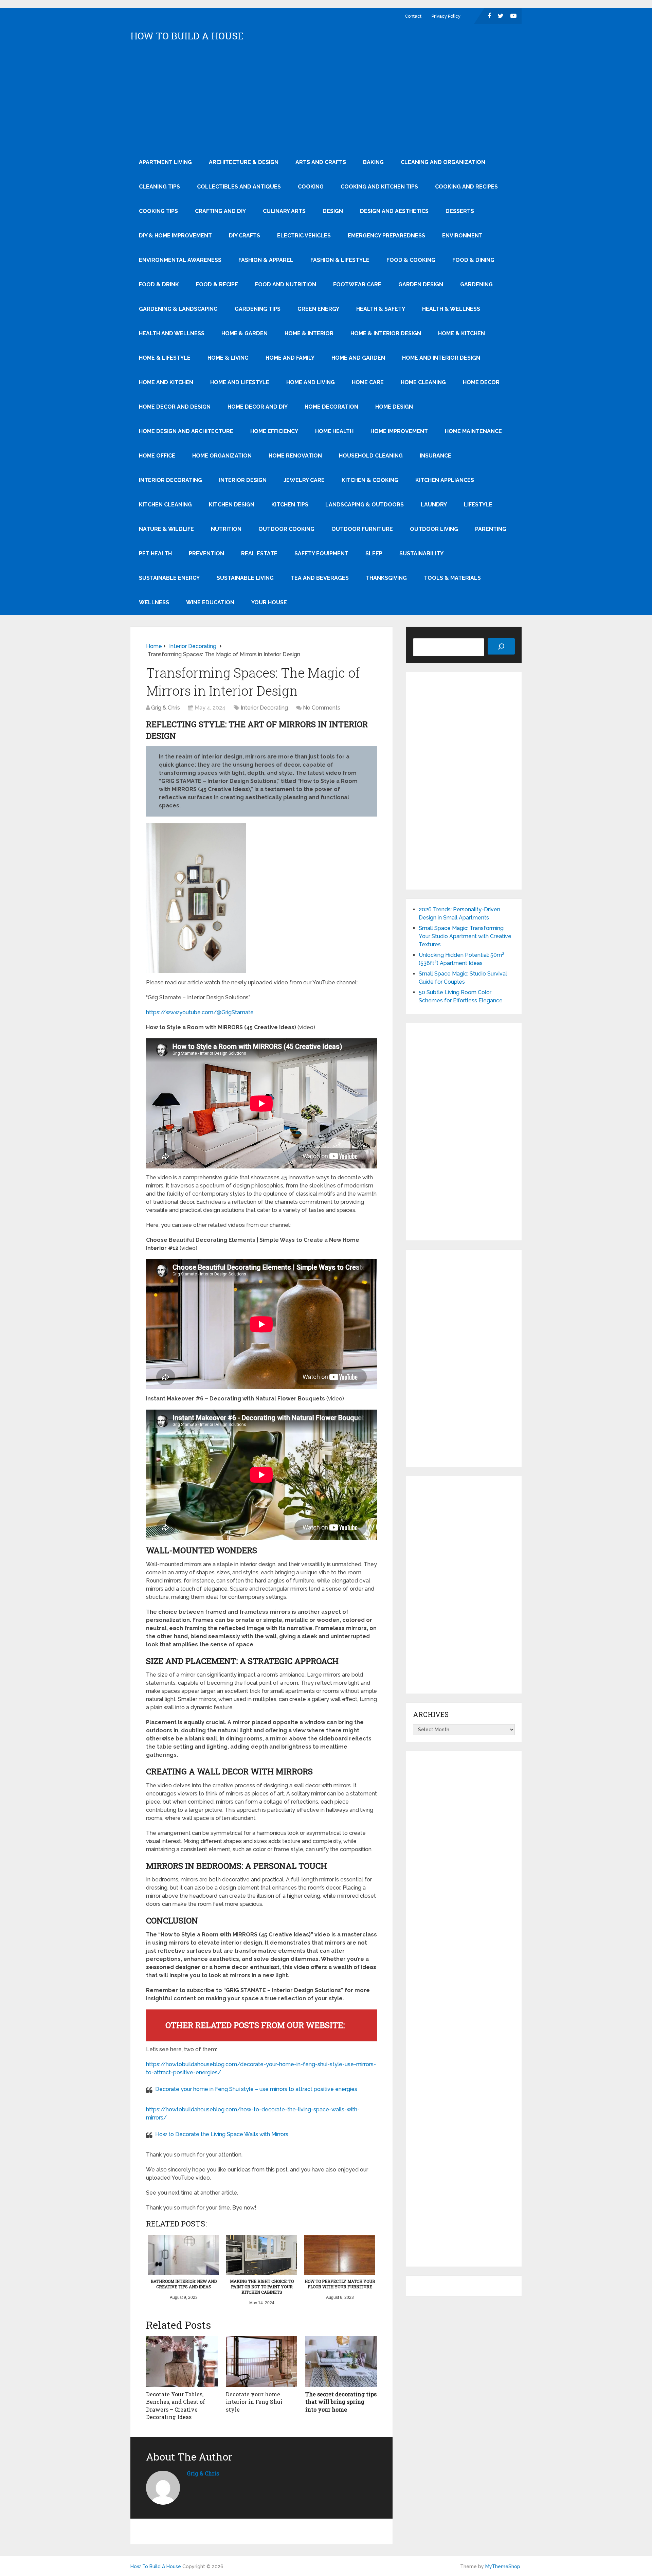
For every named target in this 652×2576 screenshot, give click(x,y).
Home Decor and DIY (258, 407)
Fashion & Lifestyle (340, 260)
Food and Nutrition (286, 284)
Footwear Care (357, 284)
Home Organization (222, 456)
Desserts (460, 211)
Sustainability (421, 553)
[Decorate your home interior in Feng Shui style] (262, 2362)
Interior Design (243, 480)
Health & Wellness (451, 309)
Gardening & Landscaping (178, 309)
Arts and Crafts (321, 162)
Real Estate (259, 553)
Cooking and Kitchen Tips (379, 187)
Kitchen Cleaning (165, 505)
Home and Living (311, 382)
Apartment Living (165, 162)
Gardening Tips (258, 309)
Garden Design (421, 284)
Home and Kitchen (166, 382)
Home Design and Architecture (186, 431)
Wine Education (210, 602)
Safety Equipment (321, 553)
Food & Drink (159, 284)
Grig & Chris (166, 708)
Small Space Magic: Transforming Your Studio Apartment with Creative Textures (465, 936)
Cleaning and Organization (443, 162)
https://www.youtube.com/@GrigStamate (200, 1012)
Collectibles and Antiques (239, 187)
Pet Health (155, 553)
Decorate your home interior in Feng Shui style (254, 2402)
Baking (373, 162)
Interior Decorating (170, 480)
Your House (269, 602)
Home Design (394, 407)
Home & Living (228, 358)
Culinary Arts (284, 211)
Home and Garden (358, 358)
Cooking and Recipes (466, 187)
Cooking (311, 187)
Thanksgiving (386, 578)
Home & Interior (309, 333)
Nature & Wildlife (166, 529)
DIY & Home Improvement (175, 236)
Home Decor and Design (175, 407)
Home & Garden (244, 333)
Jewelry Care (304, 480)
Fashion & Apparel (266, 260)
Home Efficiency (274, 431)
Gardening (476, 284)
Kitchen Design (232, 505)
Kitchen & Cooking (370, 480)
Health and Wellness (172, 333)
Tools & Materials (452, 578)
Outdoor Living (434, 529)
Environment (462, 236)
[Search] (501, 646)
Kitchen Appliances (445, 480)
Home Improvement (399, 431)
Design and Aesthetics (394, 211)
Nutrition (226, 529)
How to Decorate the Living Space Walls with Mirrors (222, 2134)
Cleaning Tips (159, 187)
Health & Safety (381, 309)
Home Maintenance (473, 431)
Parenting (491, 529)
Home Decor (481, 382)
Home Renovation (295, 456)
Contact (413, 16)
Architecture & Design (244, 162)
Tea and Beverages (320, 578)
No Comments (322, 708)
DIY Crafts (244, 236)
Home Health (334, 431)
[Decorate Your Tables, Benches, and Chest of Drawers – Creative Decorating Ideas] (182, 2362)
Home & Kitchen (461, 333)
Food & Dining (473, 260)
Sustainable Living (245, 578)
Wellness (154, 602)
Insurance (436, 456)
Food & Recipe (217, 284)
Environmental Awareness (180, 260)
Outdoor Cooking (286, 529)
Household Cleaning (371, 456)
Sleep (374, 553)
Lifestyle (478, 505)
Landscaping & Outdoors (365, 505)
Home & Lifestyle (165, 358)
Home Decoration (331, 407)
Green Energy (318, 309)
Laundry (434, 505)
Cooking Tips (158, 211)
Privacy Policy (446, 16)
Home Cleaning (423, 382)
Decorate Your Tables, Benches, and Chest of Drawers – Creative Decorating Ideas (176, 2405)
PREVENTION (206, 553)
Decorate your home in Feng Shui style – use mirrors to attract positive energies (256, 2089)
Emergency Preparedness (386, 236)
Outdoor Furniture (362, 529)
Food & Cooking (411, 260)
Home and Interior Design (441, 358)
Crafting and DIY (220, 211)
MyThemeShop (503, 2566)
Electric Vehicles (304, 236)
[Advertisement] (326, 99)
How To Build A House (187, 36)
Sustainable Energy (169, 578)
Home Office (157, 456)
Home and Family (290, 358)
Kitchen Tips (290, 505)
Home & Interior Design (386, 333)
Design (333, 211)
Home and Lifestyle (240, 382)
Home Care (368, 382)
